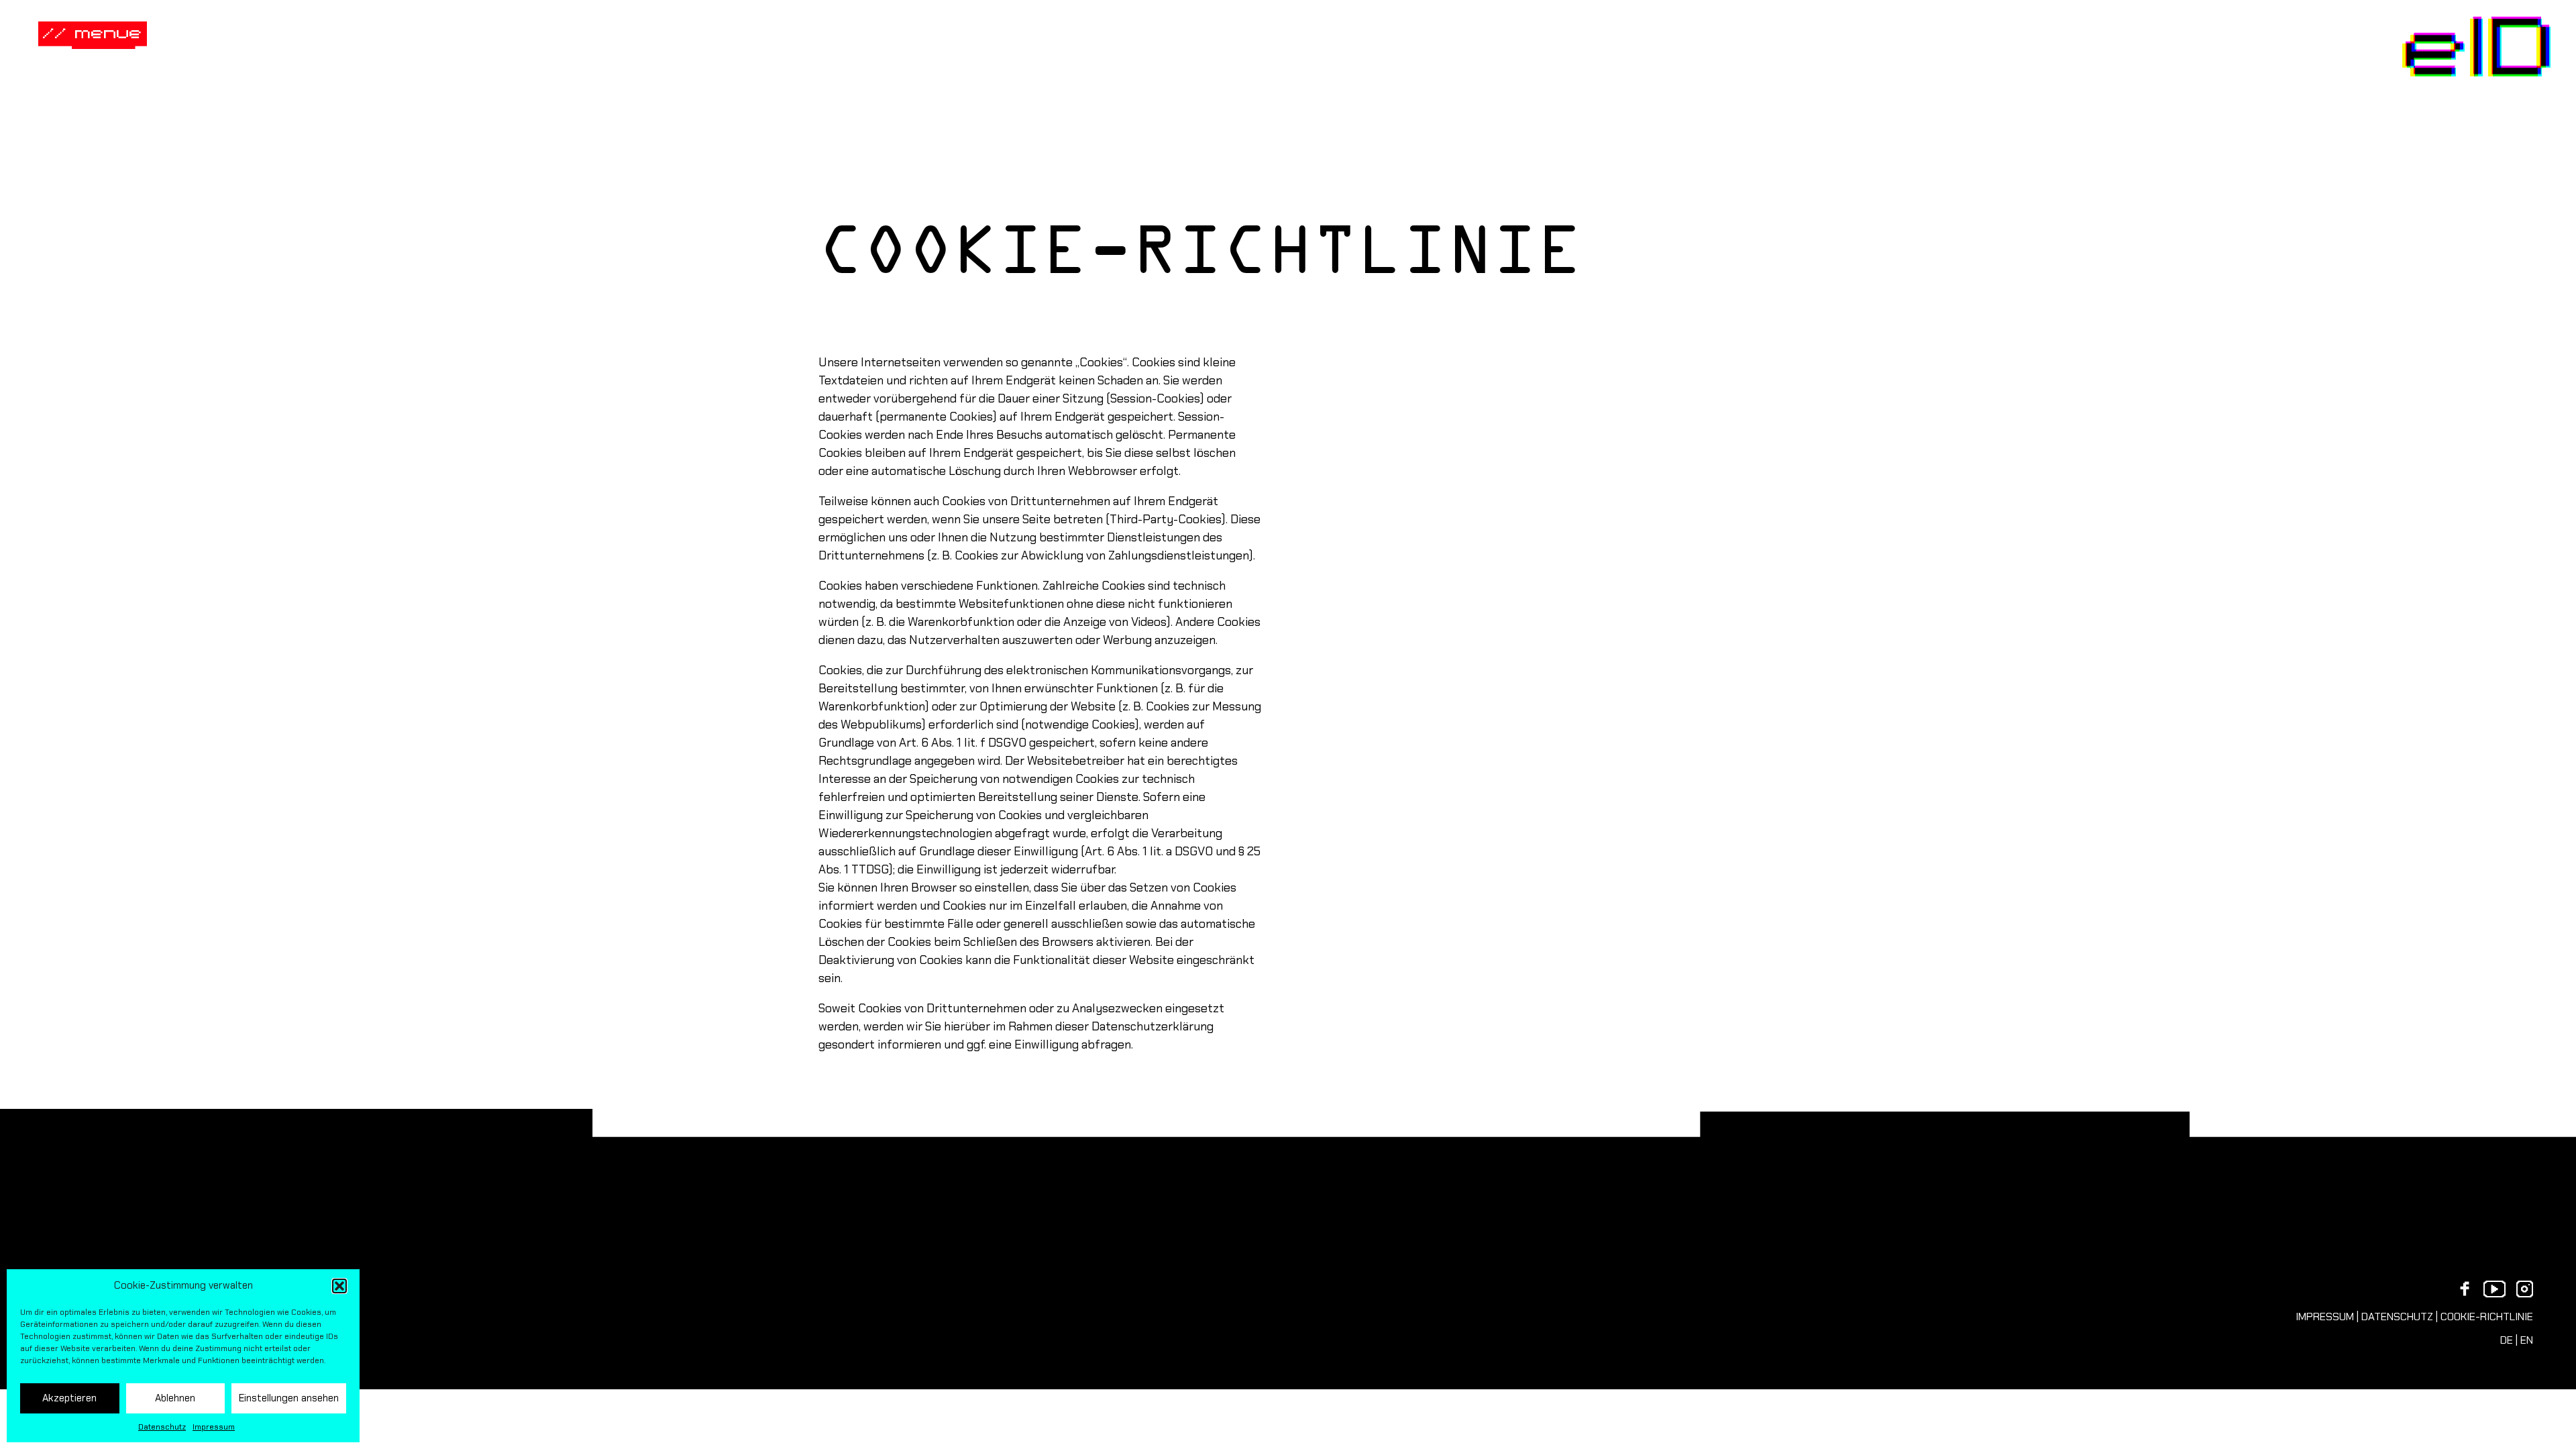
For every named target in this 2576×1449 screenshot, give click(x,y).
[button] (339, 1286)
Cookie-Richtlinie (2487, 1317)
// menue (93, 31)
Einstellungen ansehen (289, 1398)
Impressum (214, 1427)
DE (2507, 1340)
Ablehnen (175, 1398)
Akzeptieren (69, 1398)
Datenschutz (162, 1427)
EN (2527, 1340)
